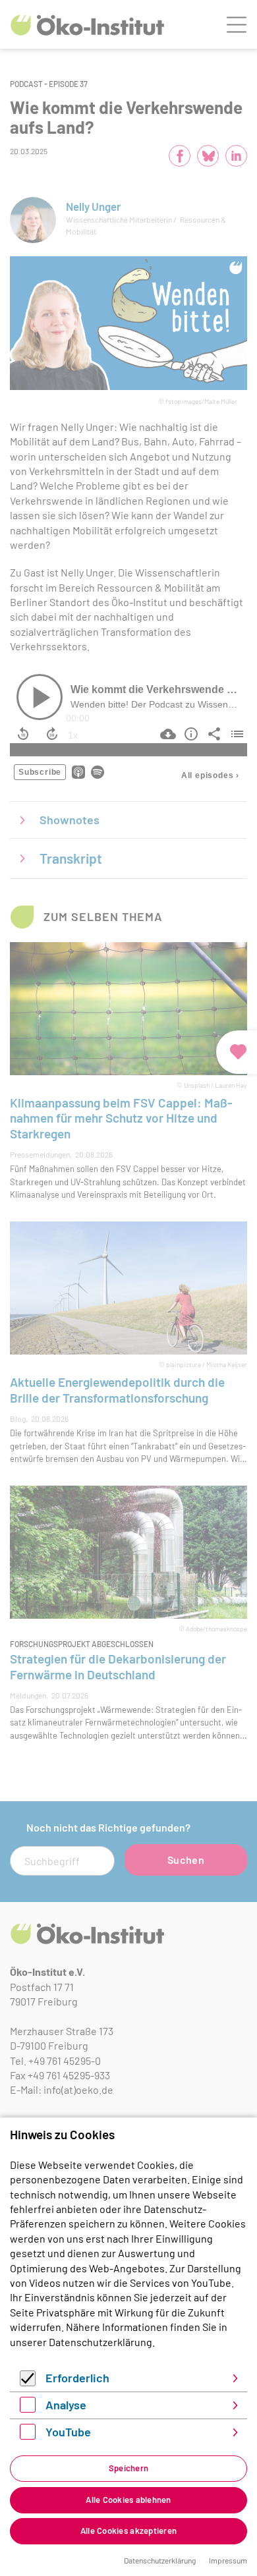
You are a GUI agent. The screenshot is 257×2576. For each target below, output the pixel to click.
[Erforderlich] (28, 2382)
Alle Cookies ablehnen (128, 2500)
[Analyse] (28, 2408)
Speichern (128, 2468)
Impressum (228, 2560)
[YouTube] (28, 2435)
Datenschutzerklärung (100, 2342)
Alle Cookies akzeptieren (128, 2531)
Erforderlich (77, 2378)
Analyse (66, 2405)
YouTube (68, 2432)
